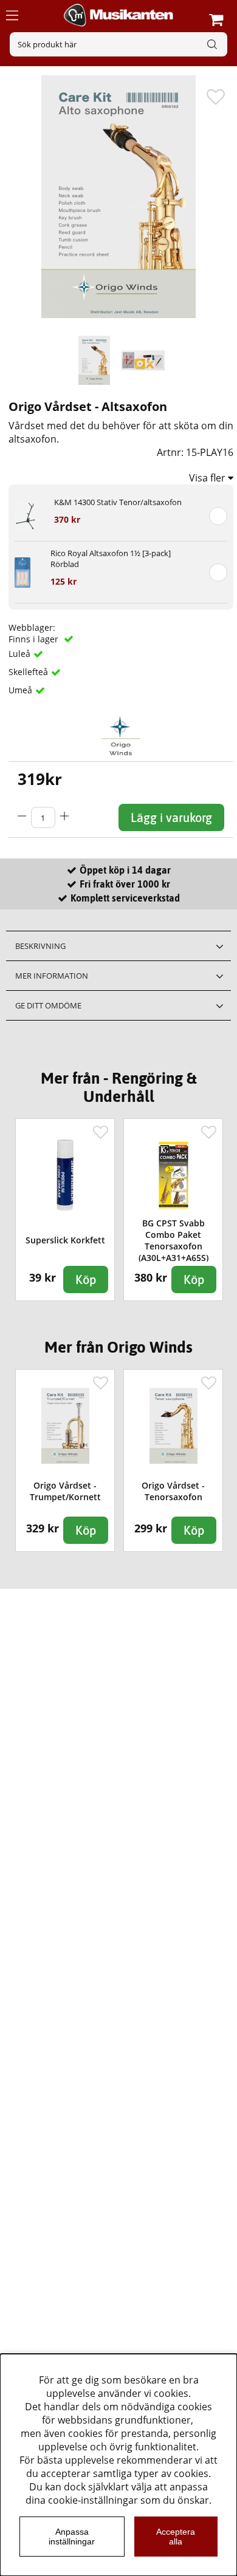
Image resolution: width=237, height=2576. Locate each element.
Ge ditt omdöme (48, 1005)
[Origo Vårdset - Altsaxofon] (94, 361)
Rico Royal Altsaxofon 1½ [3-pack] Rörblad (111, 559)
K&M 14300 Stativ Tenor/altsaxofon (118, 502)
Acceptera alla (176, 2537)
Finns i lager (35, 639)
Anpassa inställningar (72, 2537)
